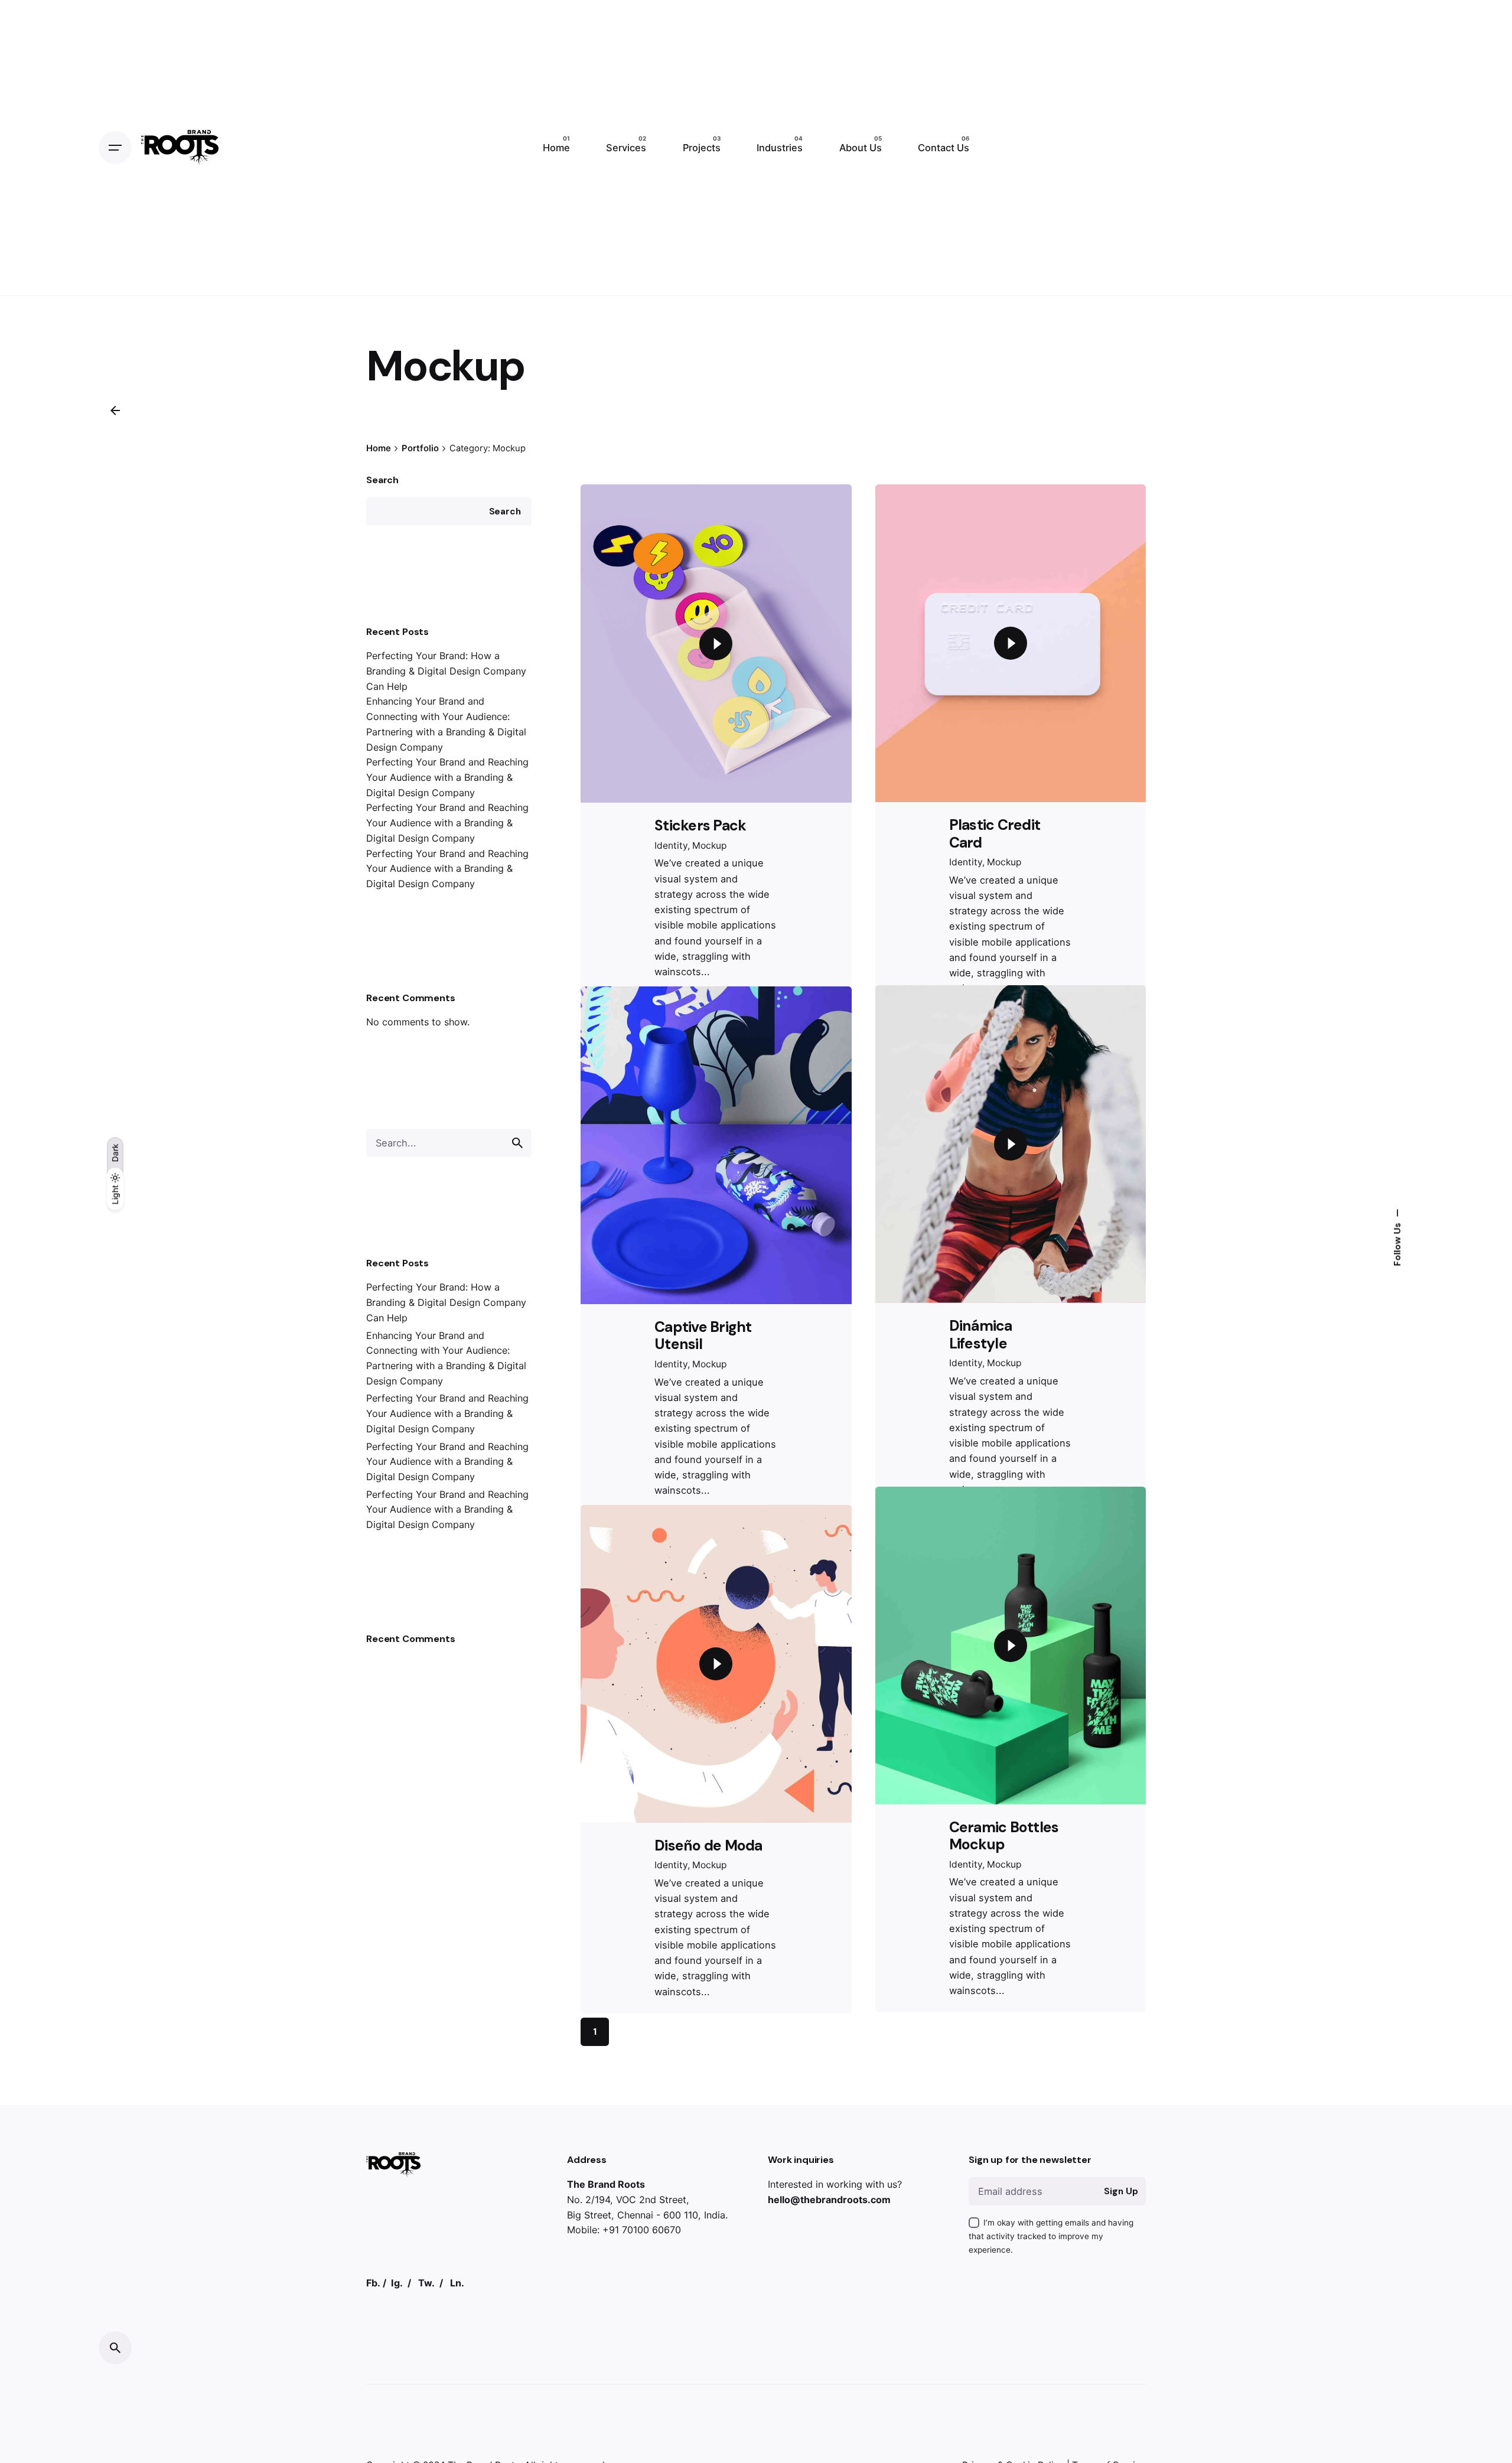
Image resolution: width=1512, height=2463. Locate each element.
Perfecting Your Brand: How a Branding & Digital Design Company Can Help (446, 671)
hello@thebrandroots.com (829, 2327)
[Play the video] (716, 644)
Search (382, 480)
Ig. (397, 2410)
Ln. (457, 2410)
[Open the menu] (115, 148)
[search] (517, 1143)
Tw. (426, 2410)
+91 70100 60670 (642, 2357)
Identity (671, 846)
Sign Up (1121, 2319)
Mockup (710, 846)
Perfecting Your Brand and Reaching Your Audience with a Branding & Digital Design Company (447, 777)
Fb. (373, 2410)
